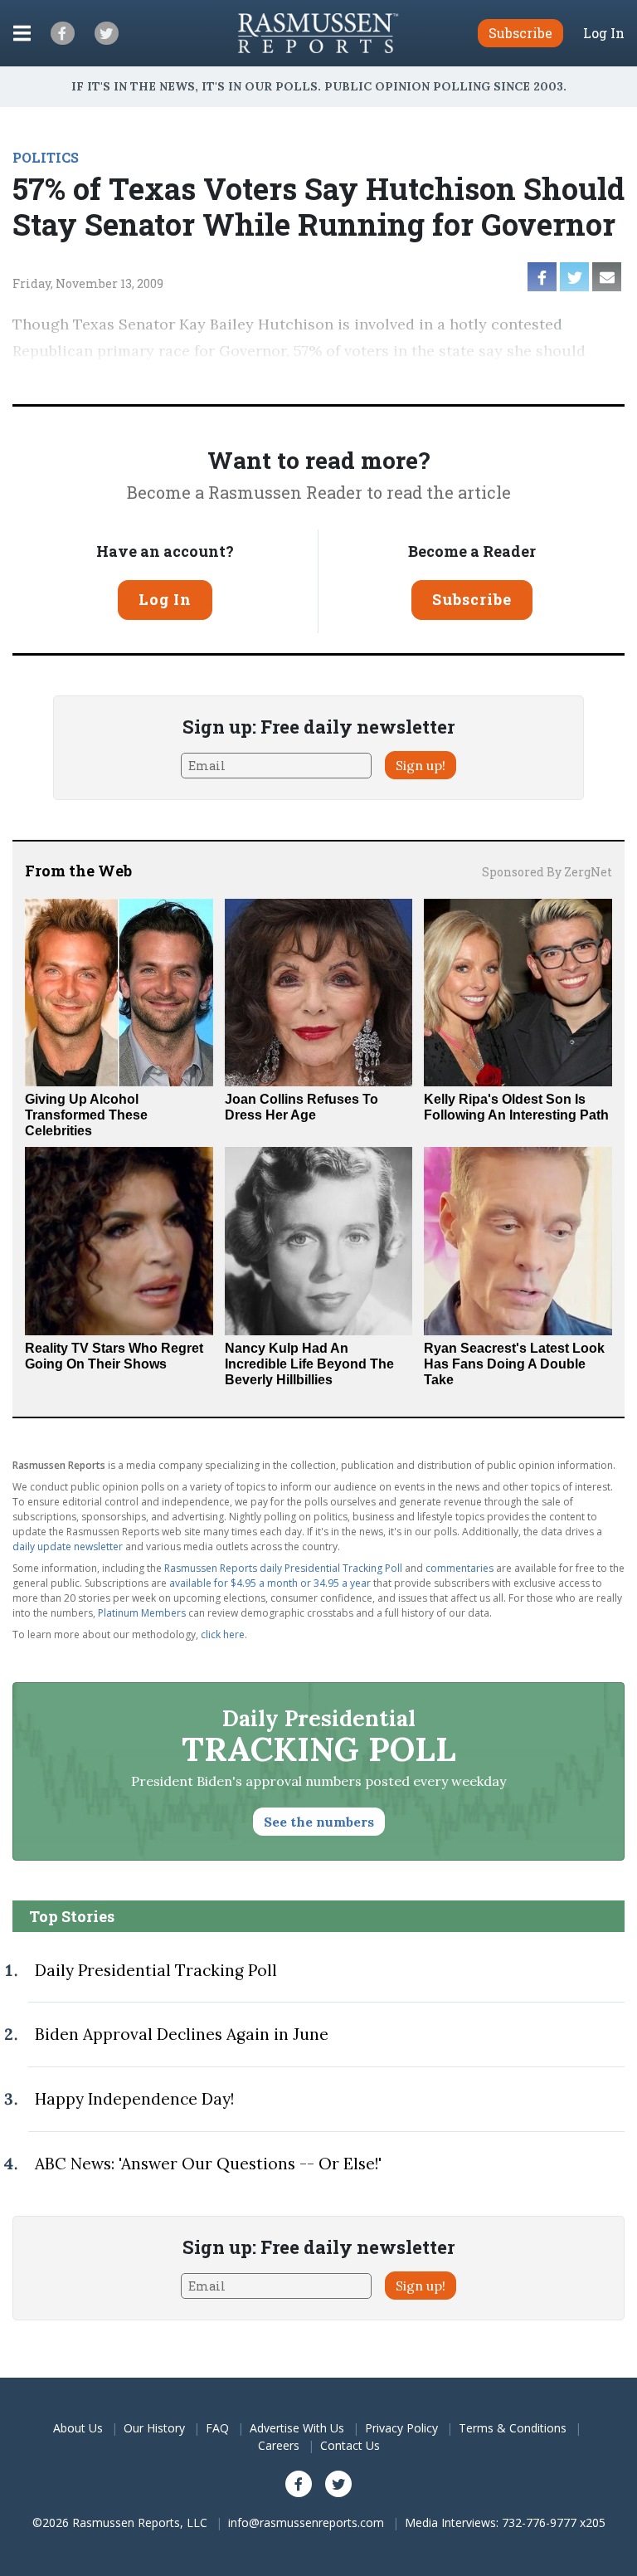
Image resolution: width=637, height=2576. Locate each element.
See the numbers (319, 1822)
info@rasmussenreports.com (306, 2522)
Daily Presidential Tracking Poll (156, 1970)
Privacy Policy (401, 2428)
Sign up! (421, 765)
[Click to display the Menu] (22, 33)
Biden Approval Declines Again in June (182, 2034)
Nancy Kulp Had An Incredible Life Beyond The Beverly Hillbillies (309, 1364)
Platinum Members (142, 1613)
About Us (78, 2428)
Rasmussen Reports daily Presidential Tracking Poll (283, 1568)
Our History (154, 2428)
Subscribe (472, 599)
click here (223, 1634)
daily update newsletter (68, 1547)
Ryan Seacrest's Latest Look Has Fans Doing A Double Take (514, 1364)
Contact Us (350, 2445)
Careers (279, 2445)
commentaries (460, 1568)
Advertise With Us (297, 2428)
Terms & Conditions (513, 2428)
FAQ (217, 2428)
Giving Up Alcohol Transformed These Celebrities (86, 1115)
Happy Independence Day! (134, 2099)
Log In (604, 33)
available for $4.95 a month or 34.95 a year (270, 1583)
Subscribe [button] (520, 33)
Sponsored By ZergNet (547, 872)
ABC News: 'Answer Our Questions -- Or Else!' (208, 2164)
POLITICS (46, 157)
